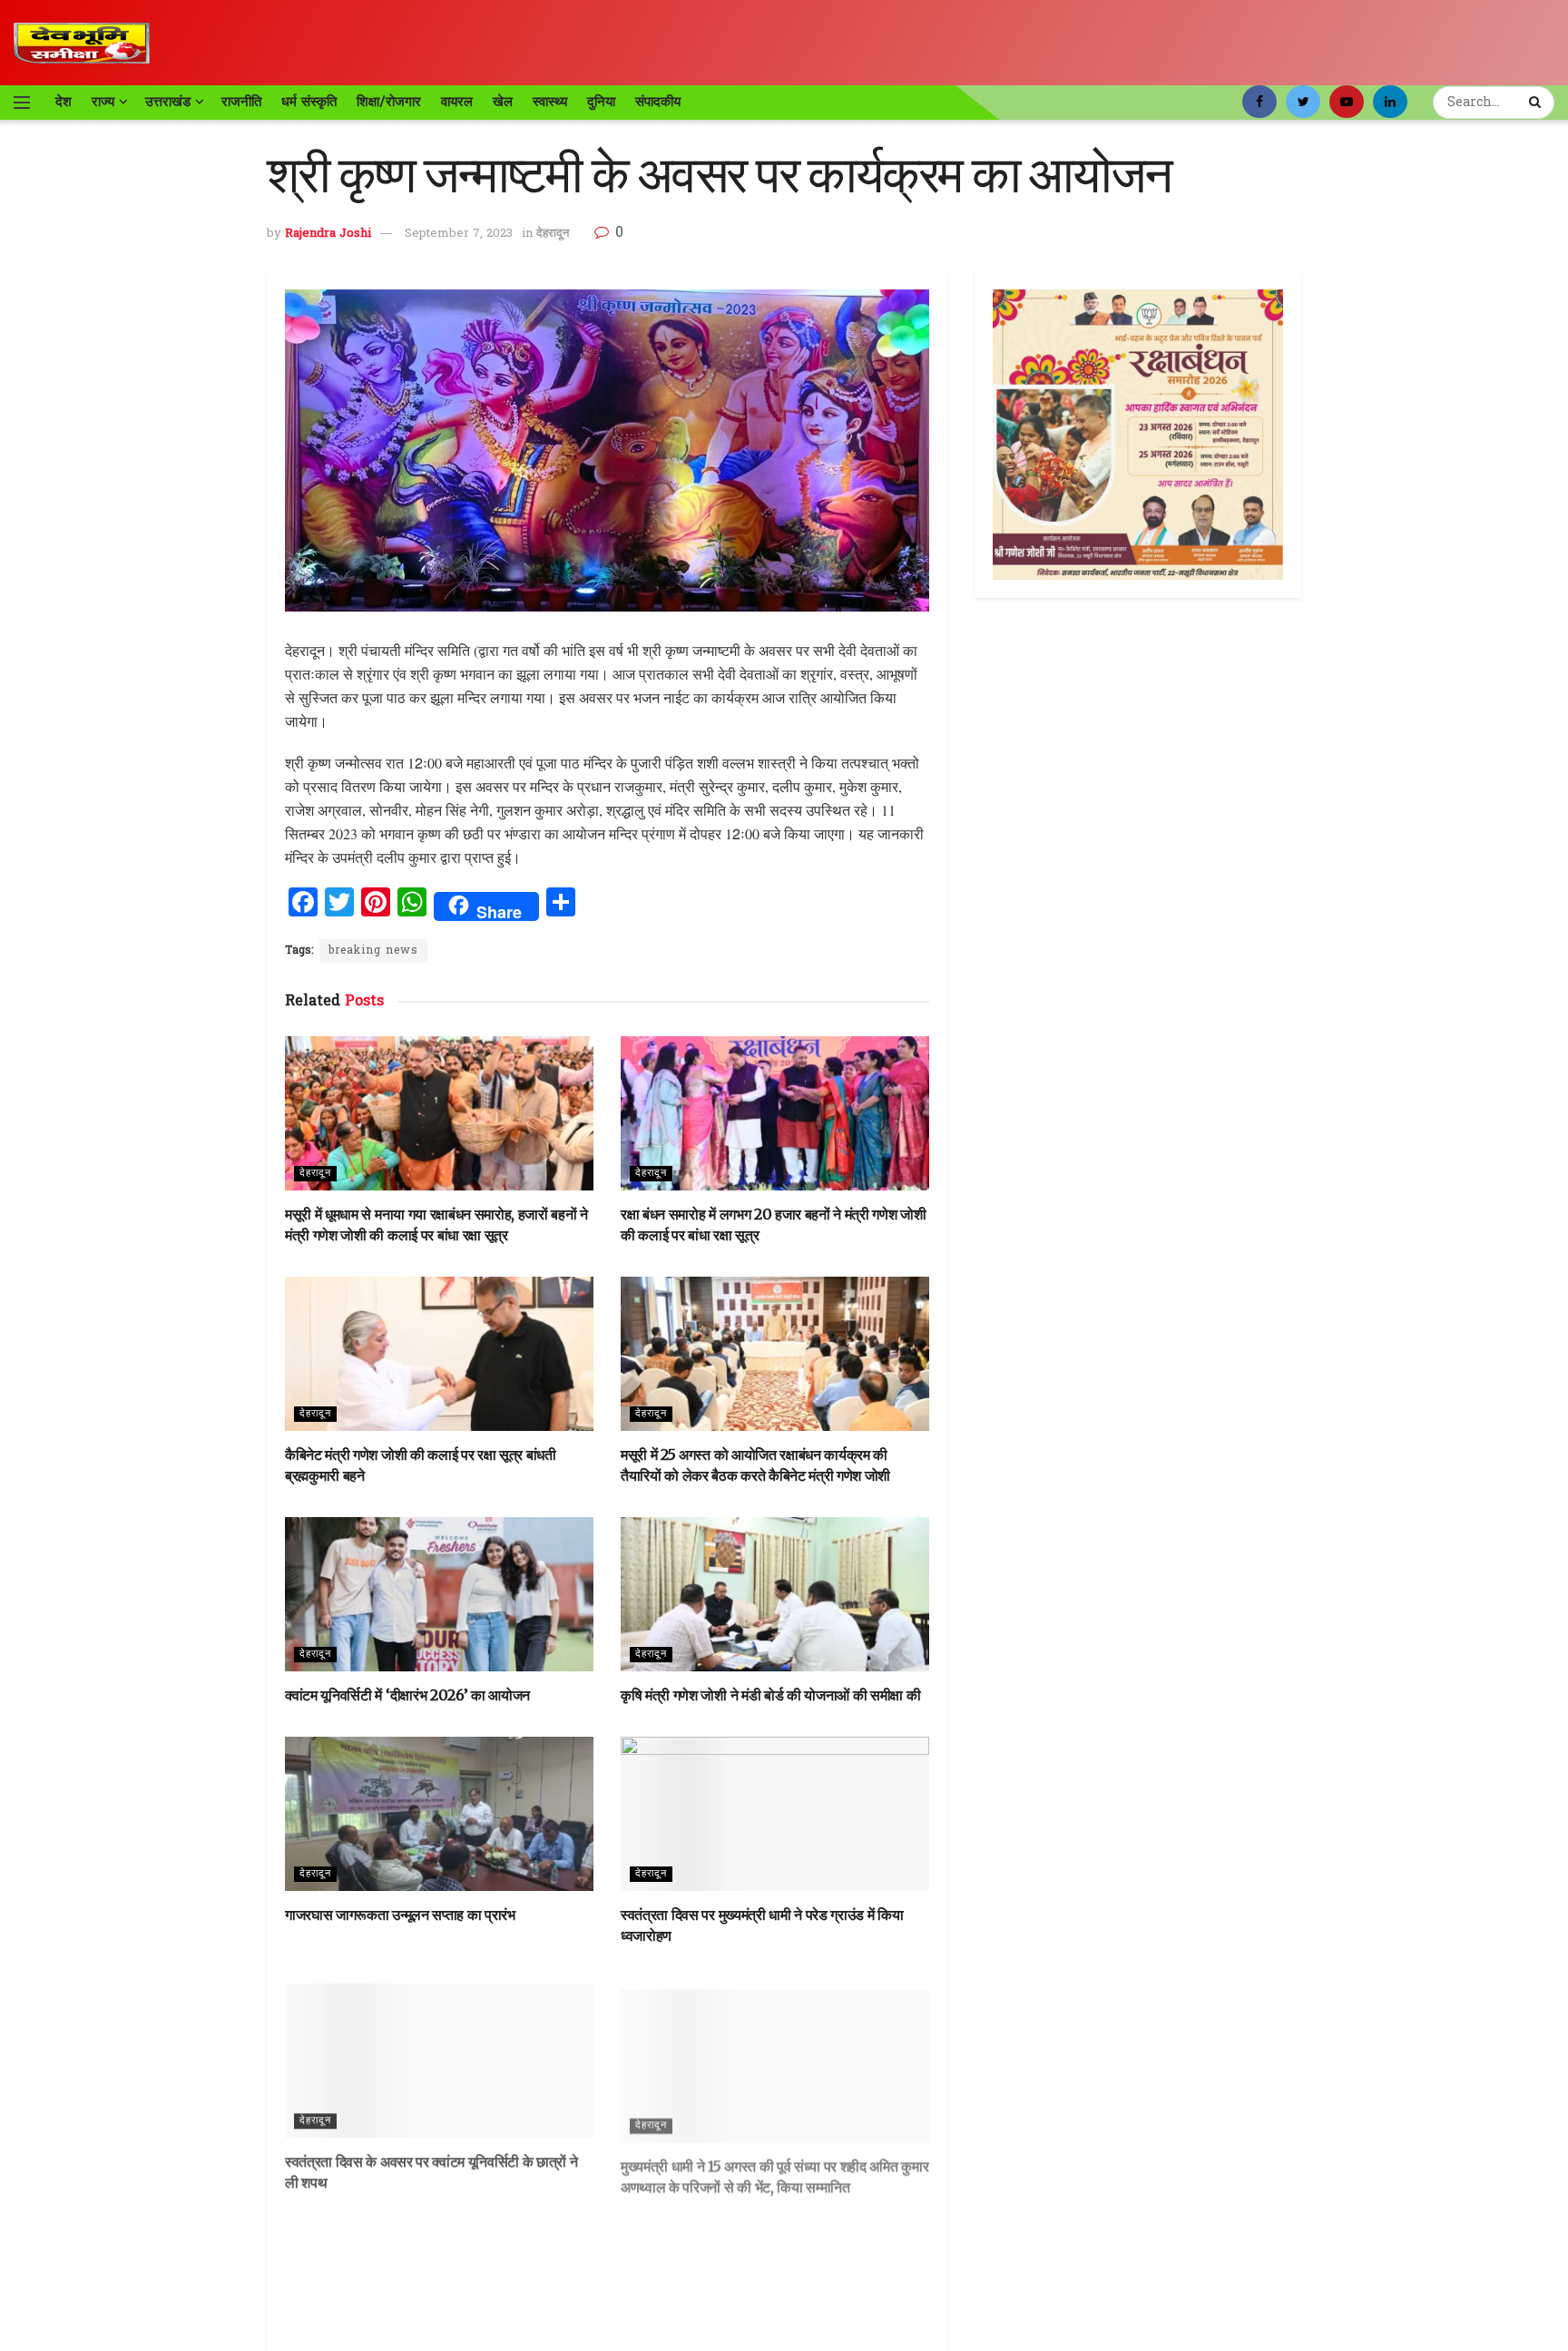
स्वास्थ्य (550, 102)
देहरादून (553, 234)
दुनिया (601, 102)
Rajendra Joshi (328, 234)
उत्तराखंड (168, 102)
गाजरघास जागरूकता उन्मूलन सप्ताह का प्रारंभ (400, 1915)
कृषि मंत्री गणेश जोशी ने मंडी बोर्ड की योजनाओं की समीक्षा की (770, 1695)
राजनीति (241, 102)
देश (64, 102)
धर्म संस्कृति (309, 102)
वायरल (457, 102)
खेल (503, 102)
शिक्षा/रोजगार (389, 102)
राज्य (103, 102)
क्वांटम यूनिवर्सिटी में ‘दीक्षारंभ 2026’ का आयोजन (407, 1695)
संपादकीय (658, 102)
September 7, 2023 (459, 234)
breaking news (373, 951)
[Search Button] (1537, 103)
